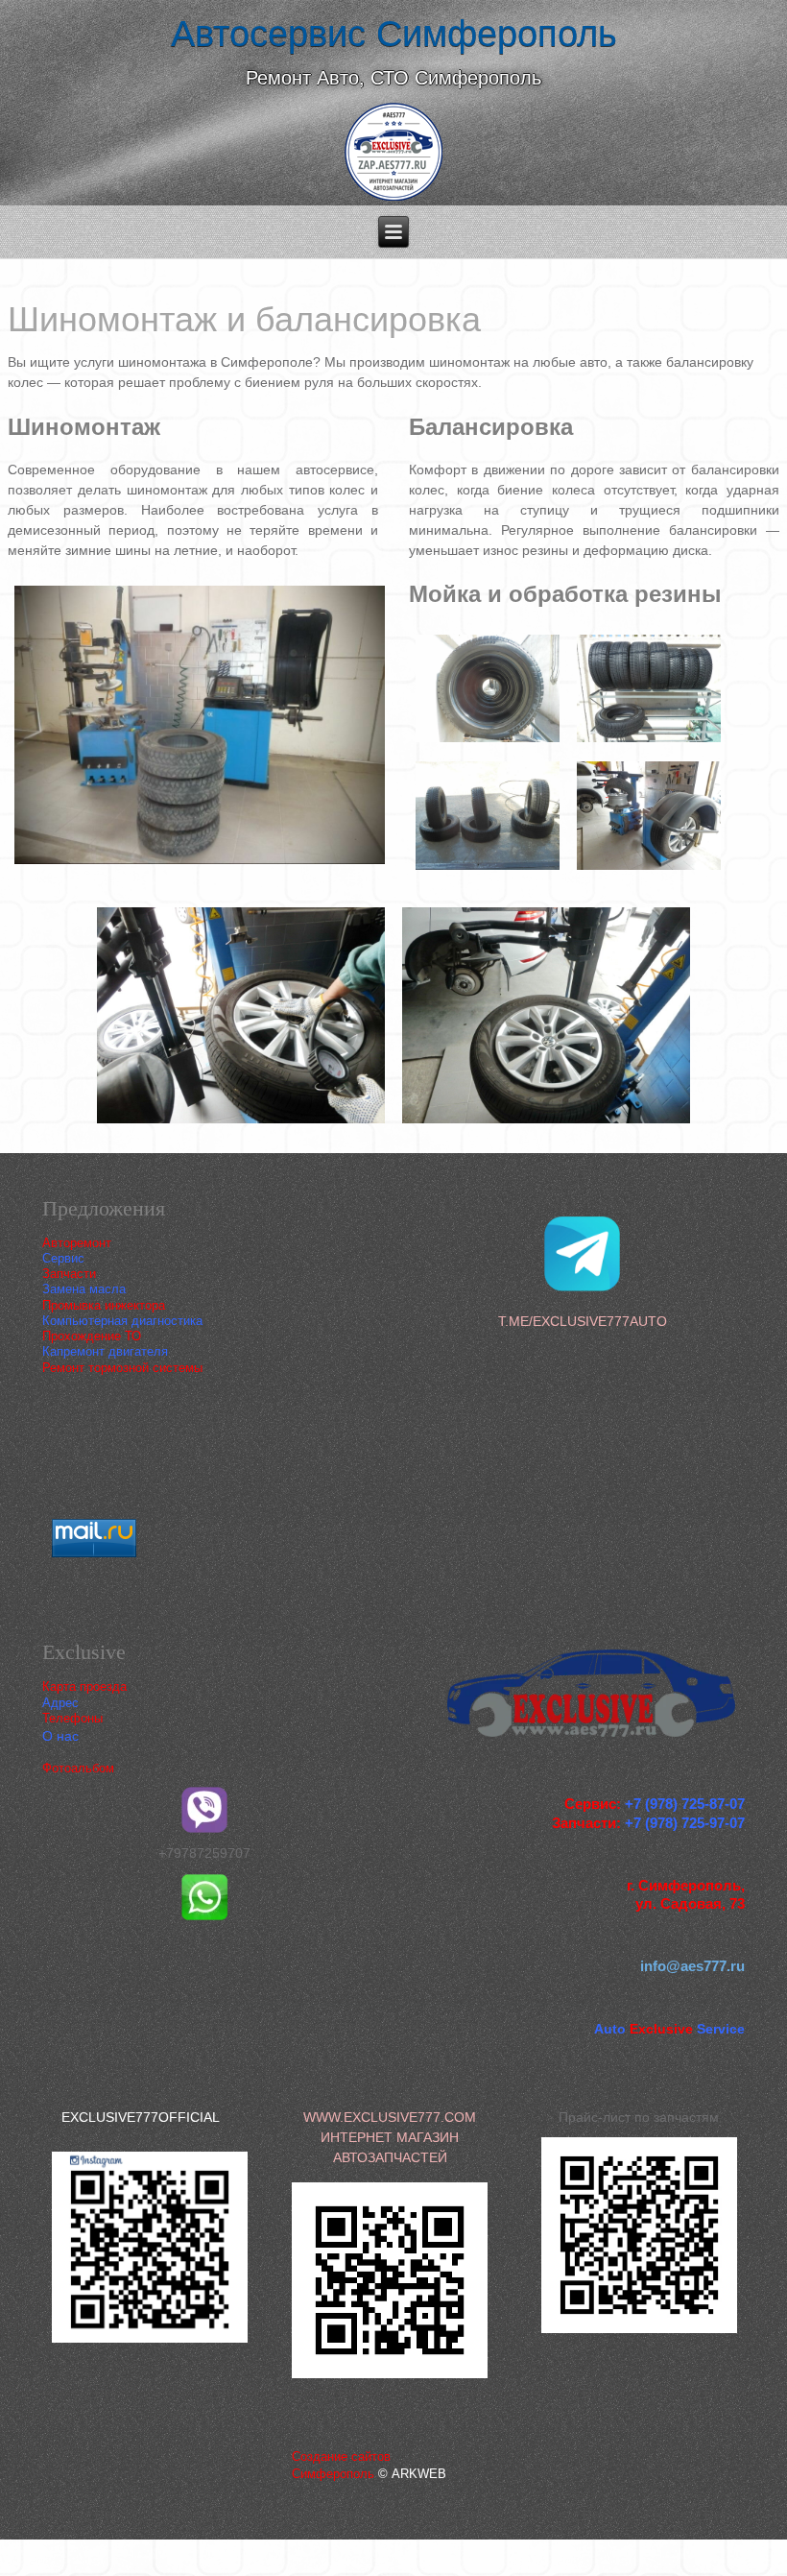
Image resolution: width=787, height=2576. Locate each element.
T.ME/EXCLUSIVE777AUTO (583, 1321)
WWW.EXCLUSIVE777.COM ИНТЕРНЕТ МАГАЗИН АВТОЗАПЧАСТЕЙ (390, 2137)
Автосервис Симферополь (394, 34)
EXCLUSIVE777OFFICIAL (141, 2117)
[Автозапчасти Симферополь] (393, 154)
